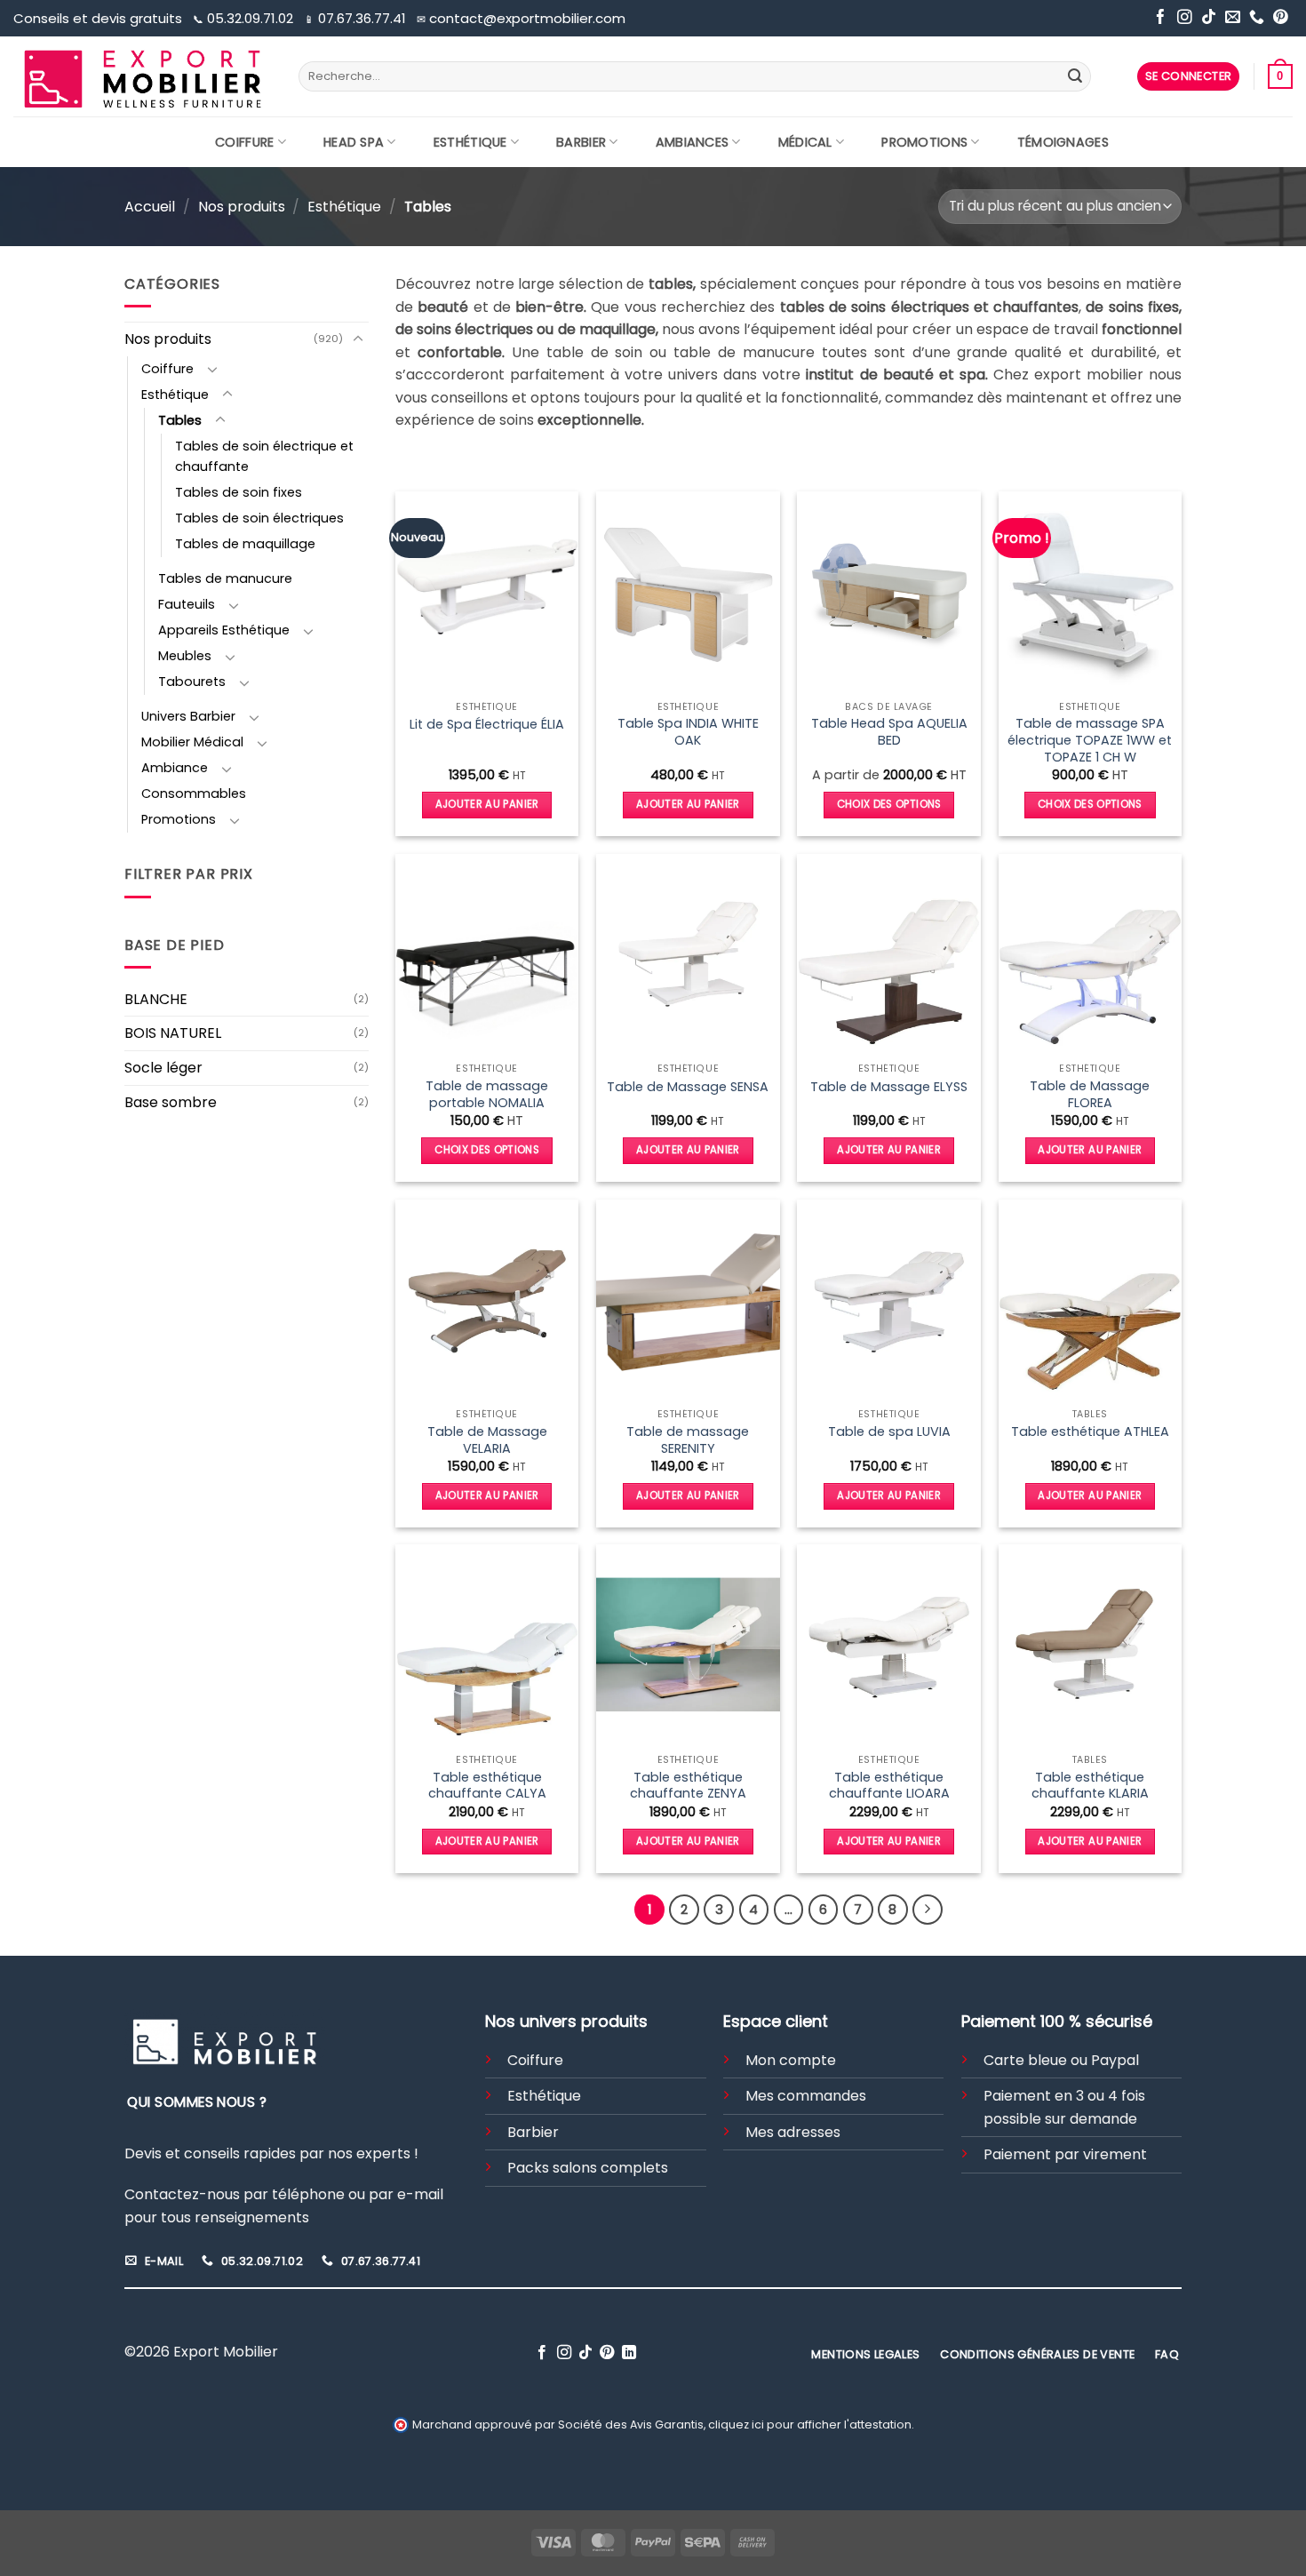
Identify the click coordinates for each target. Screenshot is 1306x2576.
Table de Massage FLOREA (1090, 1094)
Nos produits (242, 207)
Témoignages (1063, 142)
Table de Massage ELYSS (889, 1087)
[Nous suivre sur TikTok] (1209, 18)
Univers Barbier (188, 716)
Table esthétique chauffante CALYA (487, 1786)
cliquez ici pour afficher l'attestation (810, 2424)
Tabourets (192, 682)
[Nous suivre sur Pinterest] (1281, 18)
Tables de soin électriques (259, 518)
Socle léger (163, 1068)
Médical (805, 142)
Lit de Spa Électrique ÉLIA (487, 725)
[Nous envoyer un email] (1233, 18)
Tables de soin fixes (239, 492)
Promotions (924, 142)
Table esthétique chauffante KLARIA (1090, 1786)
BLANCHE (156, 999)
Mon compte (791, 2060)
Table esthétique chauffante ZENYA (688, 1786)
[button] (1189, 77)
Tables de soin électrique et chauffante (264, 456)
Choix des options (889, 804)
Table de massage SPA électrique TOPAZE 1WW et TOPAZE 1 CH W (1090, 740)
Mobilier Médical (192, 742)
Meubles (185, 656)
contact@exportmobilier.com (521, 18)
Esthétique (470, 142)
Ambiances (693, 142)
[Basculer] (358, 339)
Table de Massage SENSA (688, 1087)
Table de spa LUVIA (889, 1432)
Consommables (194, 794)
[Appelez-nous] (1257, 18)
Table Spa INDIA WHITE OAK (688, 732)
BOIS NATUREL (173, 1033)
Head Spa (354, 142)
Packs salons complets (588, 2168)
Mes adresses (793, 2132)
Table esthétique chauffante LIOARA (889, 1786)
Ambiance (175, 768)
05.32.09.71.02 (245, 18)
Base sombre (171, 1102)
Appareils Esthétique (224, 630)
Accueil (150, 207)
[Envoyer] (1075, 76)
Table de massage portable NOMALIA (487, 1094)
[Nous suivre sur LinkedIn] (629, 2353)
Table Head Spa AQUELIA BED (889, 732)
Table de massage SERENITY (688, 1440)
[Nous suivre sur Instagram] (1185, 18)
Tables (180, 420)
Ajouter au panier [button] (487, 804)
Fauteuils (187, 604)
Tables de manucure (225, 578)
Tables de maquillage (245, 544)
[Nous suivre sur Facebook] (1161, 18)
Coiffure (244, 142)
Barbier (581, 142)
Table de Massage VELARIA (487, 1440)
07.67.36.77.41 (357, 18)
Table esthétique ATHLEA (1090, 1432)
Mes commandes (806, 2096)
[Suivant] (928, 1910)
